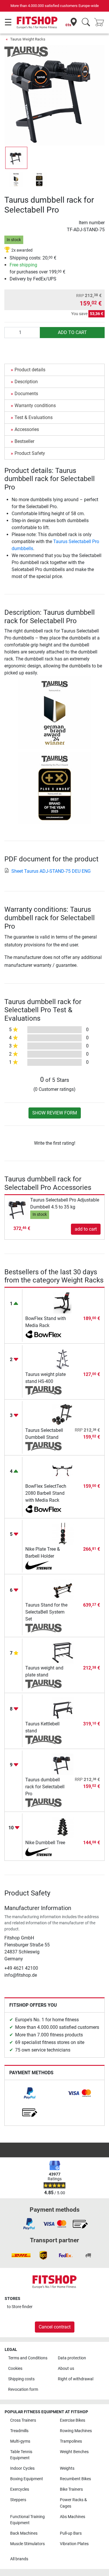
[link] (30, 2093)
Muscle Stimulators (27, 2544)
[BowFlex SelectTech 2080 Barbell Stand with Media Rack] (63, 1470)
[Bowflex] (43, 1335)
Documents (26, 394)
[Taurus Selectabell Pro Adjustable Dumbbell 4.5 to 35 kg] (18, 1208)
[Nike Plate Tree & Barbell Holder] (63, 1533)
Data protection (72, 2358)
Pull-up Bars (71, 2533)
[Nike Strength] (43, 1565)
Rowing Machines (76, 2431)
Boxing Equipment (27, 2479)
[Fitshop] (37, 22)
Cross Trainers (23, 2420)
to (20, 2307)
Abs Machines (73, 2517)
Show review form (55, 1113)
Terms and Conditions (28, 2358)
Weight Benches (74, 2452)
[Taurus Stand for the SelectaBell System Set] (63, 1589)
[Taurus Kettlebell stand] (63, 1708)
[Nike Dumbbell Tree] (63, 1827)
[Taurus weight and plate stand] (63, 1652)
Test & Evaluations (34, 417)
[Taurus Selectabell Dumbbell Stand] (63, 1415)
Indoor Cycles (22, 2468)
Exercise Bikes (73, 2420)
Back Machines (24, 2533)
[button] (16, 158)
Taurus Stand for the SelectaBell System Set (46, 1612)
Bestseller (24, 441)
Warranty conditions (35, 406)
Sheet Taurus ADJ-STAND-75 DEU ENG (51, 871)
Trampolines (71, 2441)
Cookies (15, 2369)
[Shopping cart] (101, 23)
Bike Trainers (71, 2489)
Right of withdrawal (76, 2379)
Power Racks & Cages (73, 2503)
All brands (19, 2559)
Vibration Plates (74, 2544)
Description (26, 382)
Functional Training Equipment (27, 2520)
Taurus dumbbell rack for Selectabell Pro (45, 1787)
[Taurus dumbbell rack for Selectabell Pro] (63, 1764)
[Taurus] (26, 51)
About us (66, 2369)
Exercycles (20, 2489)
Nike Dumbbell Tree (45, 1843)
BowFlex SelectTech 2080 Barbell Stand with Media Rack (46, 1493)
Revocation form (23, 2389)
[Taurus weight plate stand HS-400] (63, 1359)
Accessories (27, 429)
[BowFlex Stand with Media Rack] (63, 1303)
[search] (86, 23)
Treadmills (19, 2431)
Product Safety (30, 453)
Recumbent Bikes (75, 2479)
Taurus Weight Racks (28, 39)
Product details (30, 370)
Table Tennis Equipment (21, 2455)
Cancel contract (55, 2327)
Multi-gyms (20, 2441)
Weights (67, 2468)
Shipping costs (21, 2379)
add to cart (72, 332)
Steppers (18, 2500)
